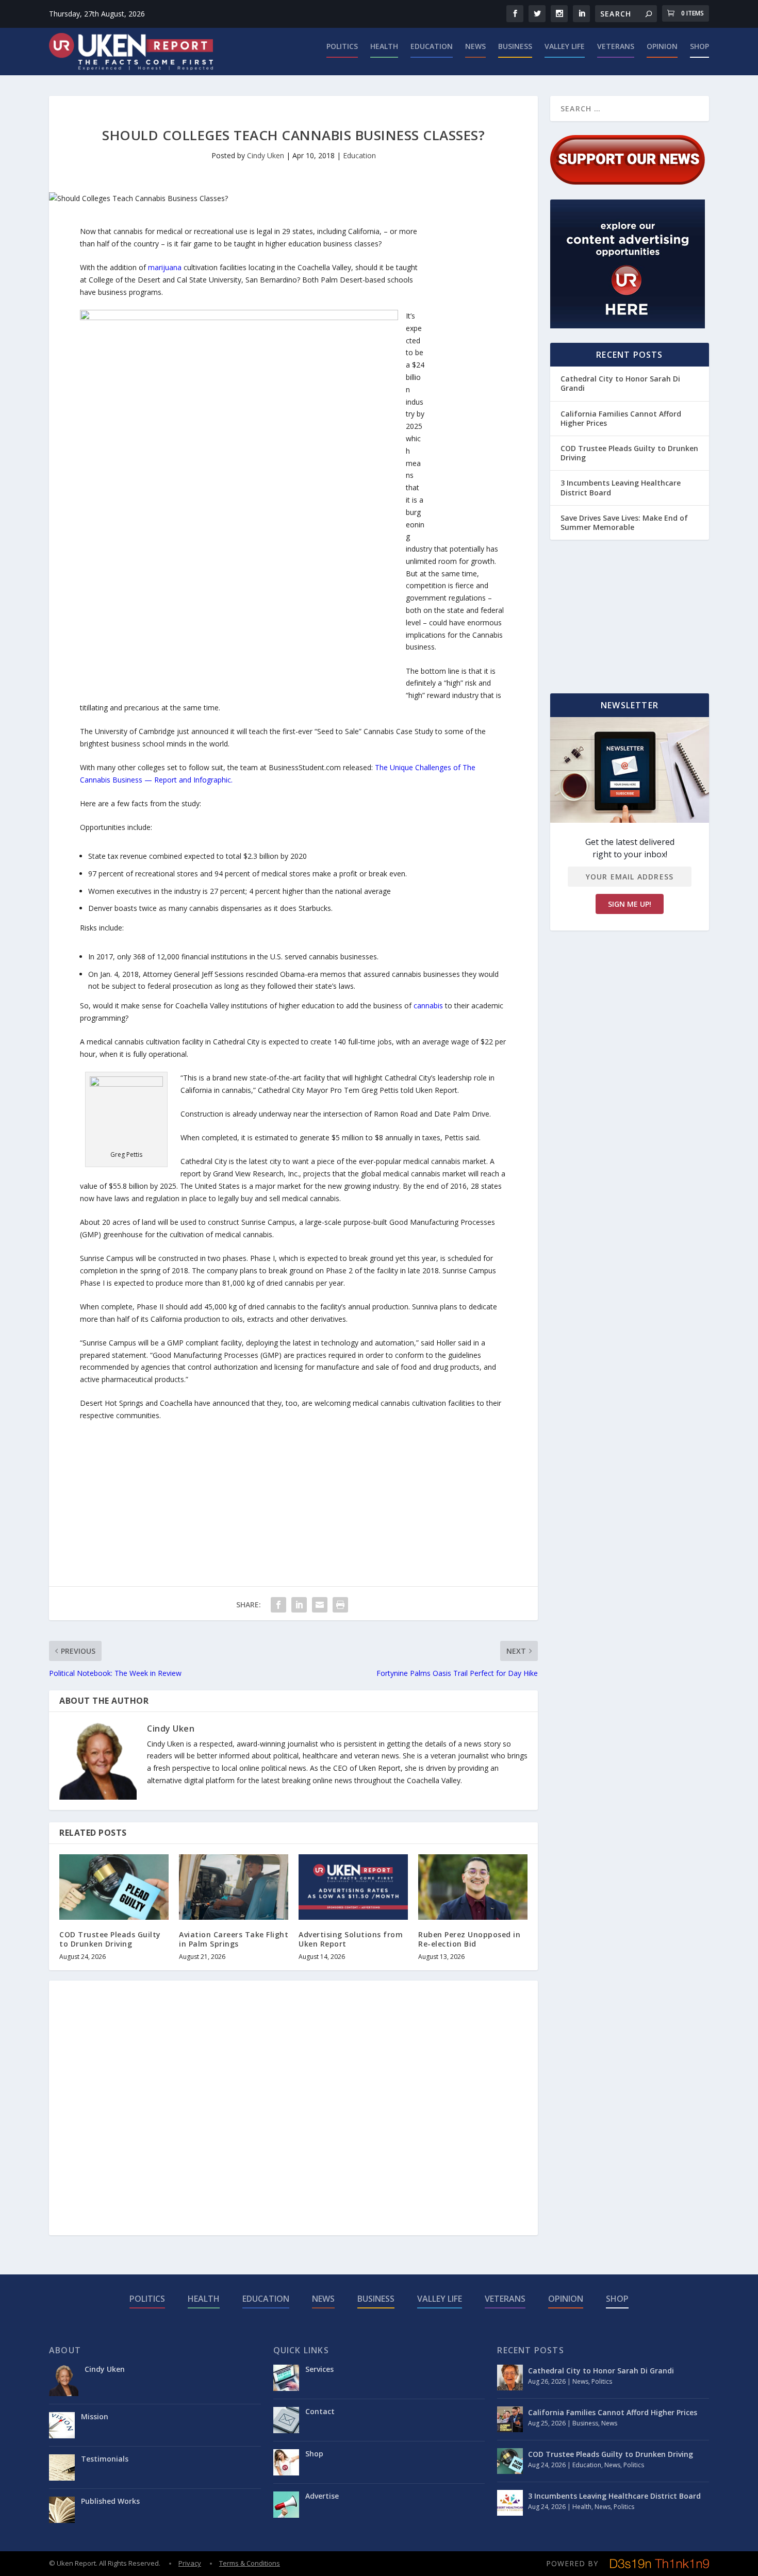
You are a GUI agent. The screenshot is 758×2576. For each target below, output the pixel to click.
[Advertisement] (466, 380)
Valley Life (565, 47)
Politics (342, 47)
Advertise (322, 2496)
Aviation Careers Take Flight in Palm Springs (234, 1939)
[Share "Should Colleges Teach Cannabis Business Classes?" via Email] (320, 1605)
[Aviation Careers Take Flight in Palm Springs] (234, 1887)
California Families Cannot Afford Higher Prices (621, 418)
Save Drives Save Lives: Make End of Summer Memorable (624, 522)
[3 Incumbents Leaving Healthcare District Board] (510, 2503)
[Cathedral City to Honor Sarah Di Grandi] (510, 2378)
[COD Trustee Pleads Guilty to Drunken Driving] (114, 1887)
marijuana (165, 267)
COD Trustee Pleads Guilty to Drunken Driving (110, 1939)
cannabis (428, 1006)
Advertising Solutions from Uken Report (351, 1939)
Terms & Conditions (250, 2563)
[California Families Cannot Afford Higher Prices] (510, 2419)
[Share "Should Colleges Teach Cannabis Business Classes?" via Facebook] (278, 1605)
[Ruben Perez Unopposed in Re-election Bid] (473, 1887)
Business (515, 47)
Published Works (110, 2501)
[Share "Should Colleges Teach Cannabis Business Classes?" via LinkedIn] (299, 1605)
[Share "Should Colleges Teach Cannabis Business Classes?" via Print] (340, 1605)
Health (384, 47)
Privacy (190, 2563)
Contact (320, 2411)
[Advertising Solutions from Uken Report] (353, 1887)
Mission (95, 2416)
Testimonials (105, 2459)
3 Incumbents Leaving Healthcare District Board (621, 487)
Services (319, 2369)
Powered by (572, 2563)
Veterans (616, 47)
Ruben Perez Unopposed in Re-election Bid (469, 1939)
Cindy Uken (266, 155)
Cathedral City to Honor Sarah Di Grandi (620, 383)
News (475, 47)
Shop (699, 47)
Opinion (662, 47)
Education (432, 47)
